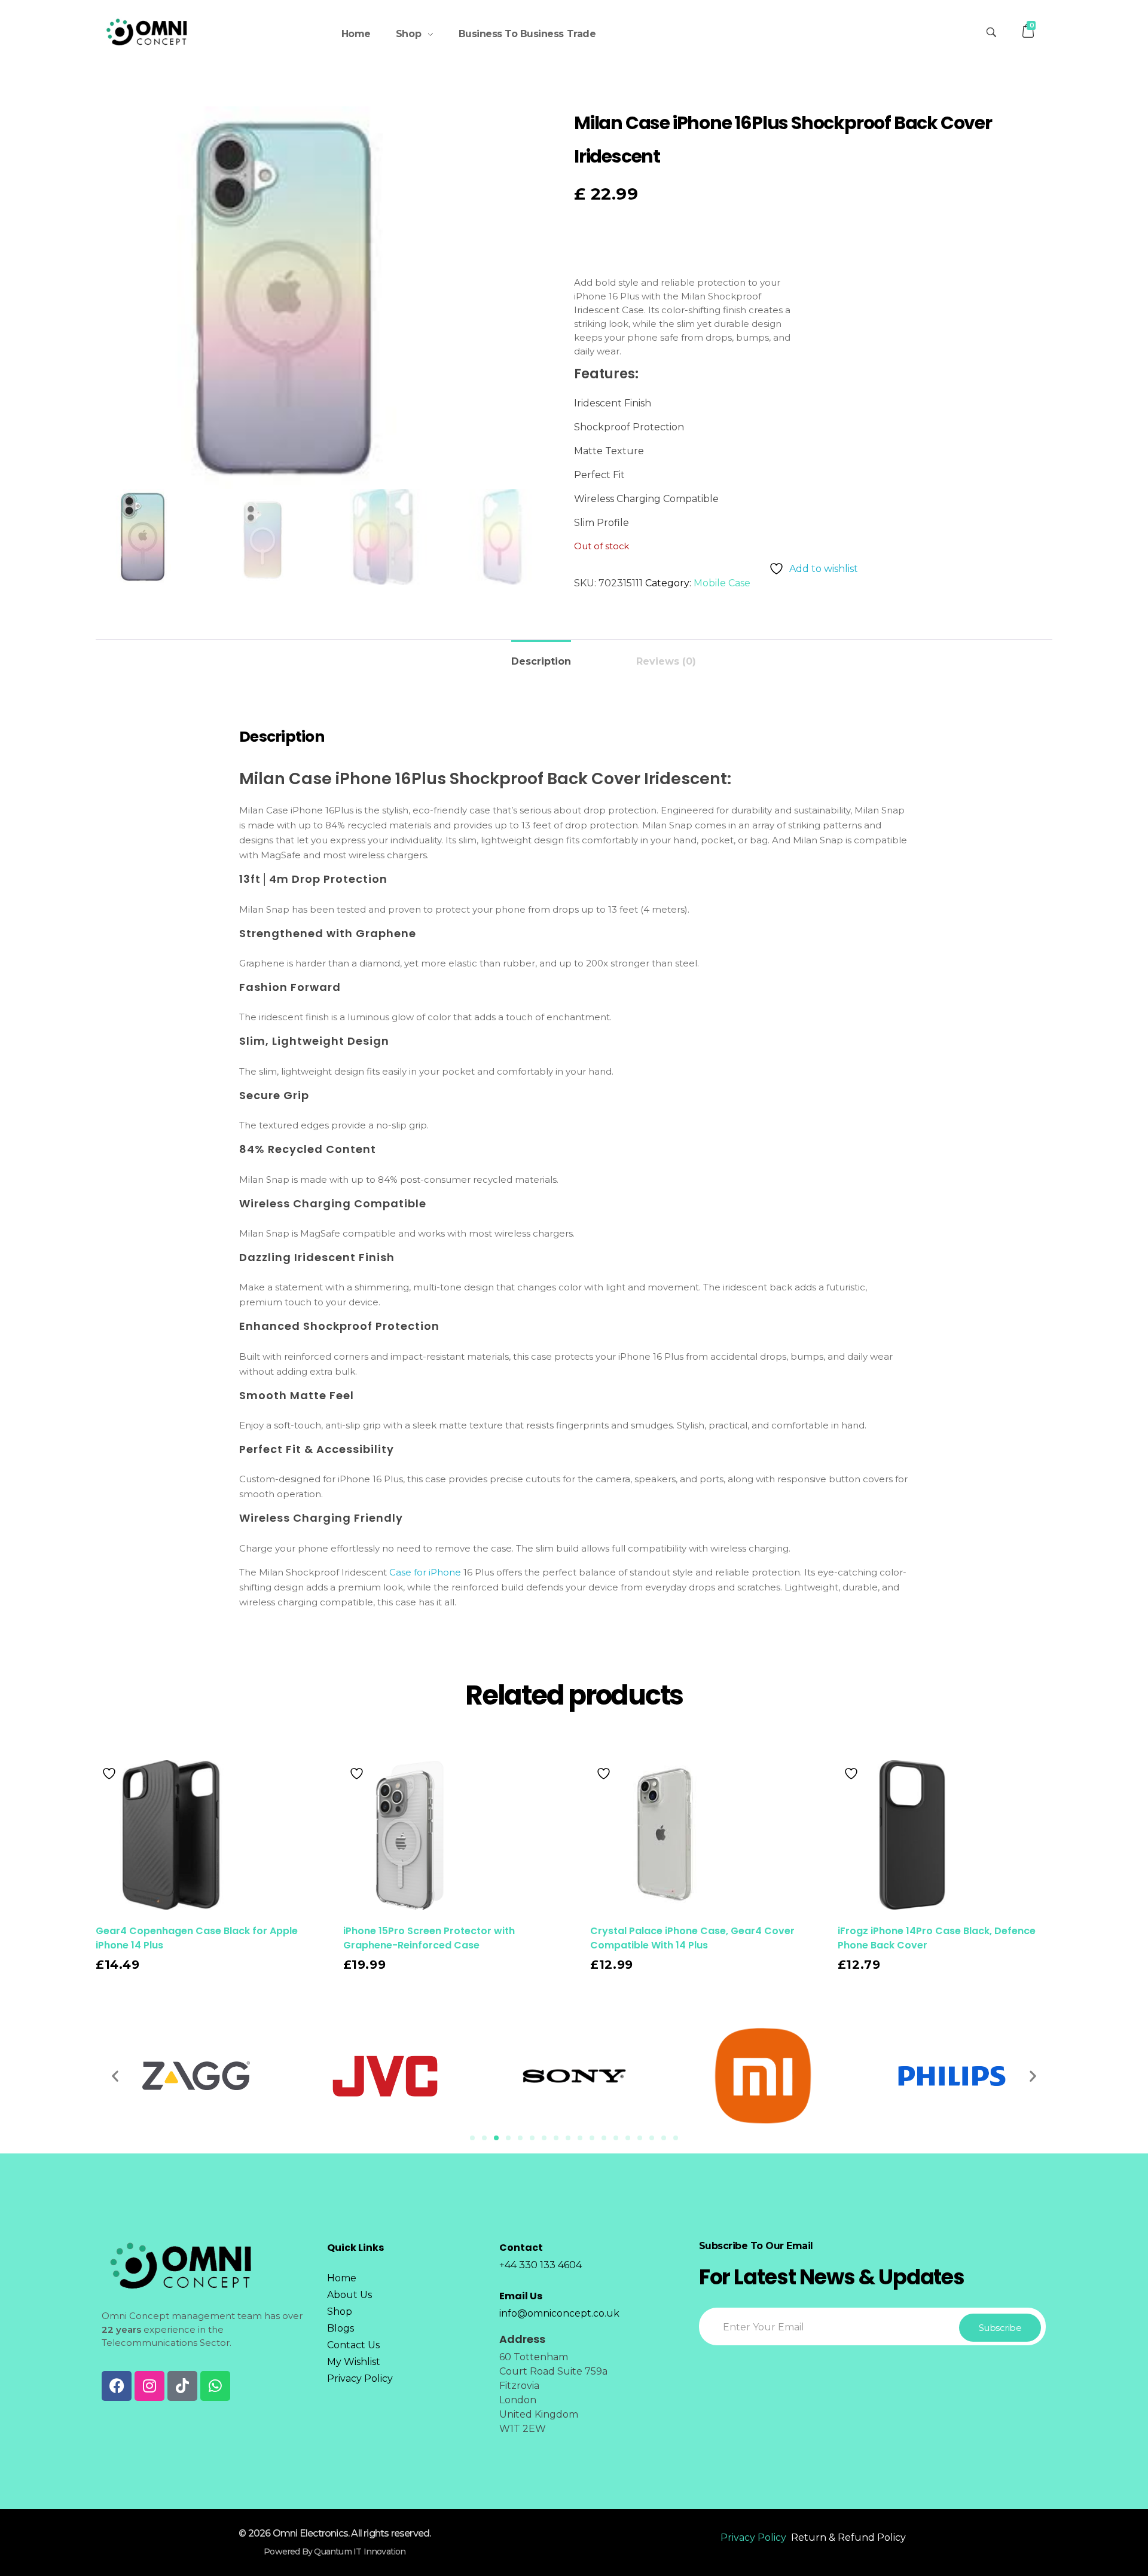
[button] (115, 2076)
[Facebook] (117, 2386)
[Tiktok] (182, 2386)
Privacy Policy (753, 2537)
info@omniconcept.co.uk (559, 2313)
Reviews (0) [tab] (666, 661)
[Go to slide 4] (508, 2138)
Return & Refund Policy (848, 2537)
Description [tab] (541, 661)
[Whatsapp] (215, 2386)
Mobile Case (722, 583)
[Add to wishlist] (111, 1774)
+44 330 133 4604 (541, 2265)
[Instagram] (149, 2386)
